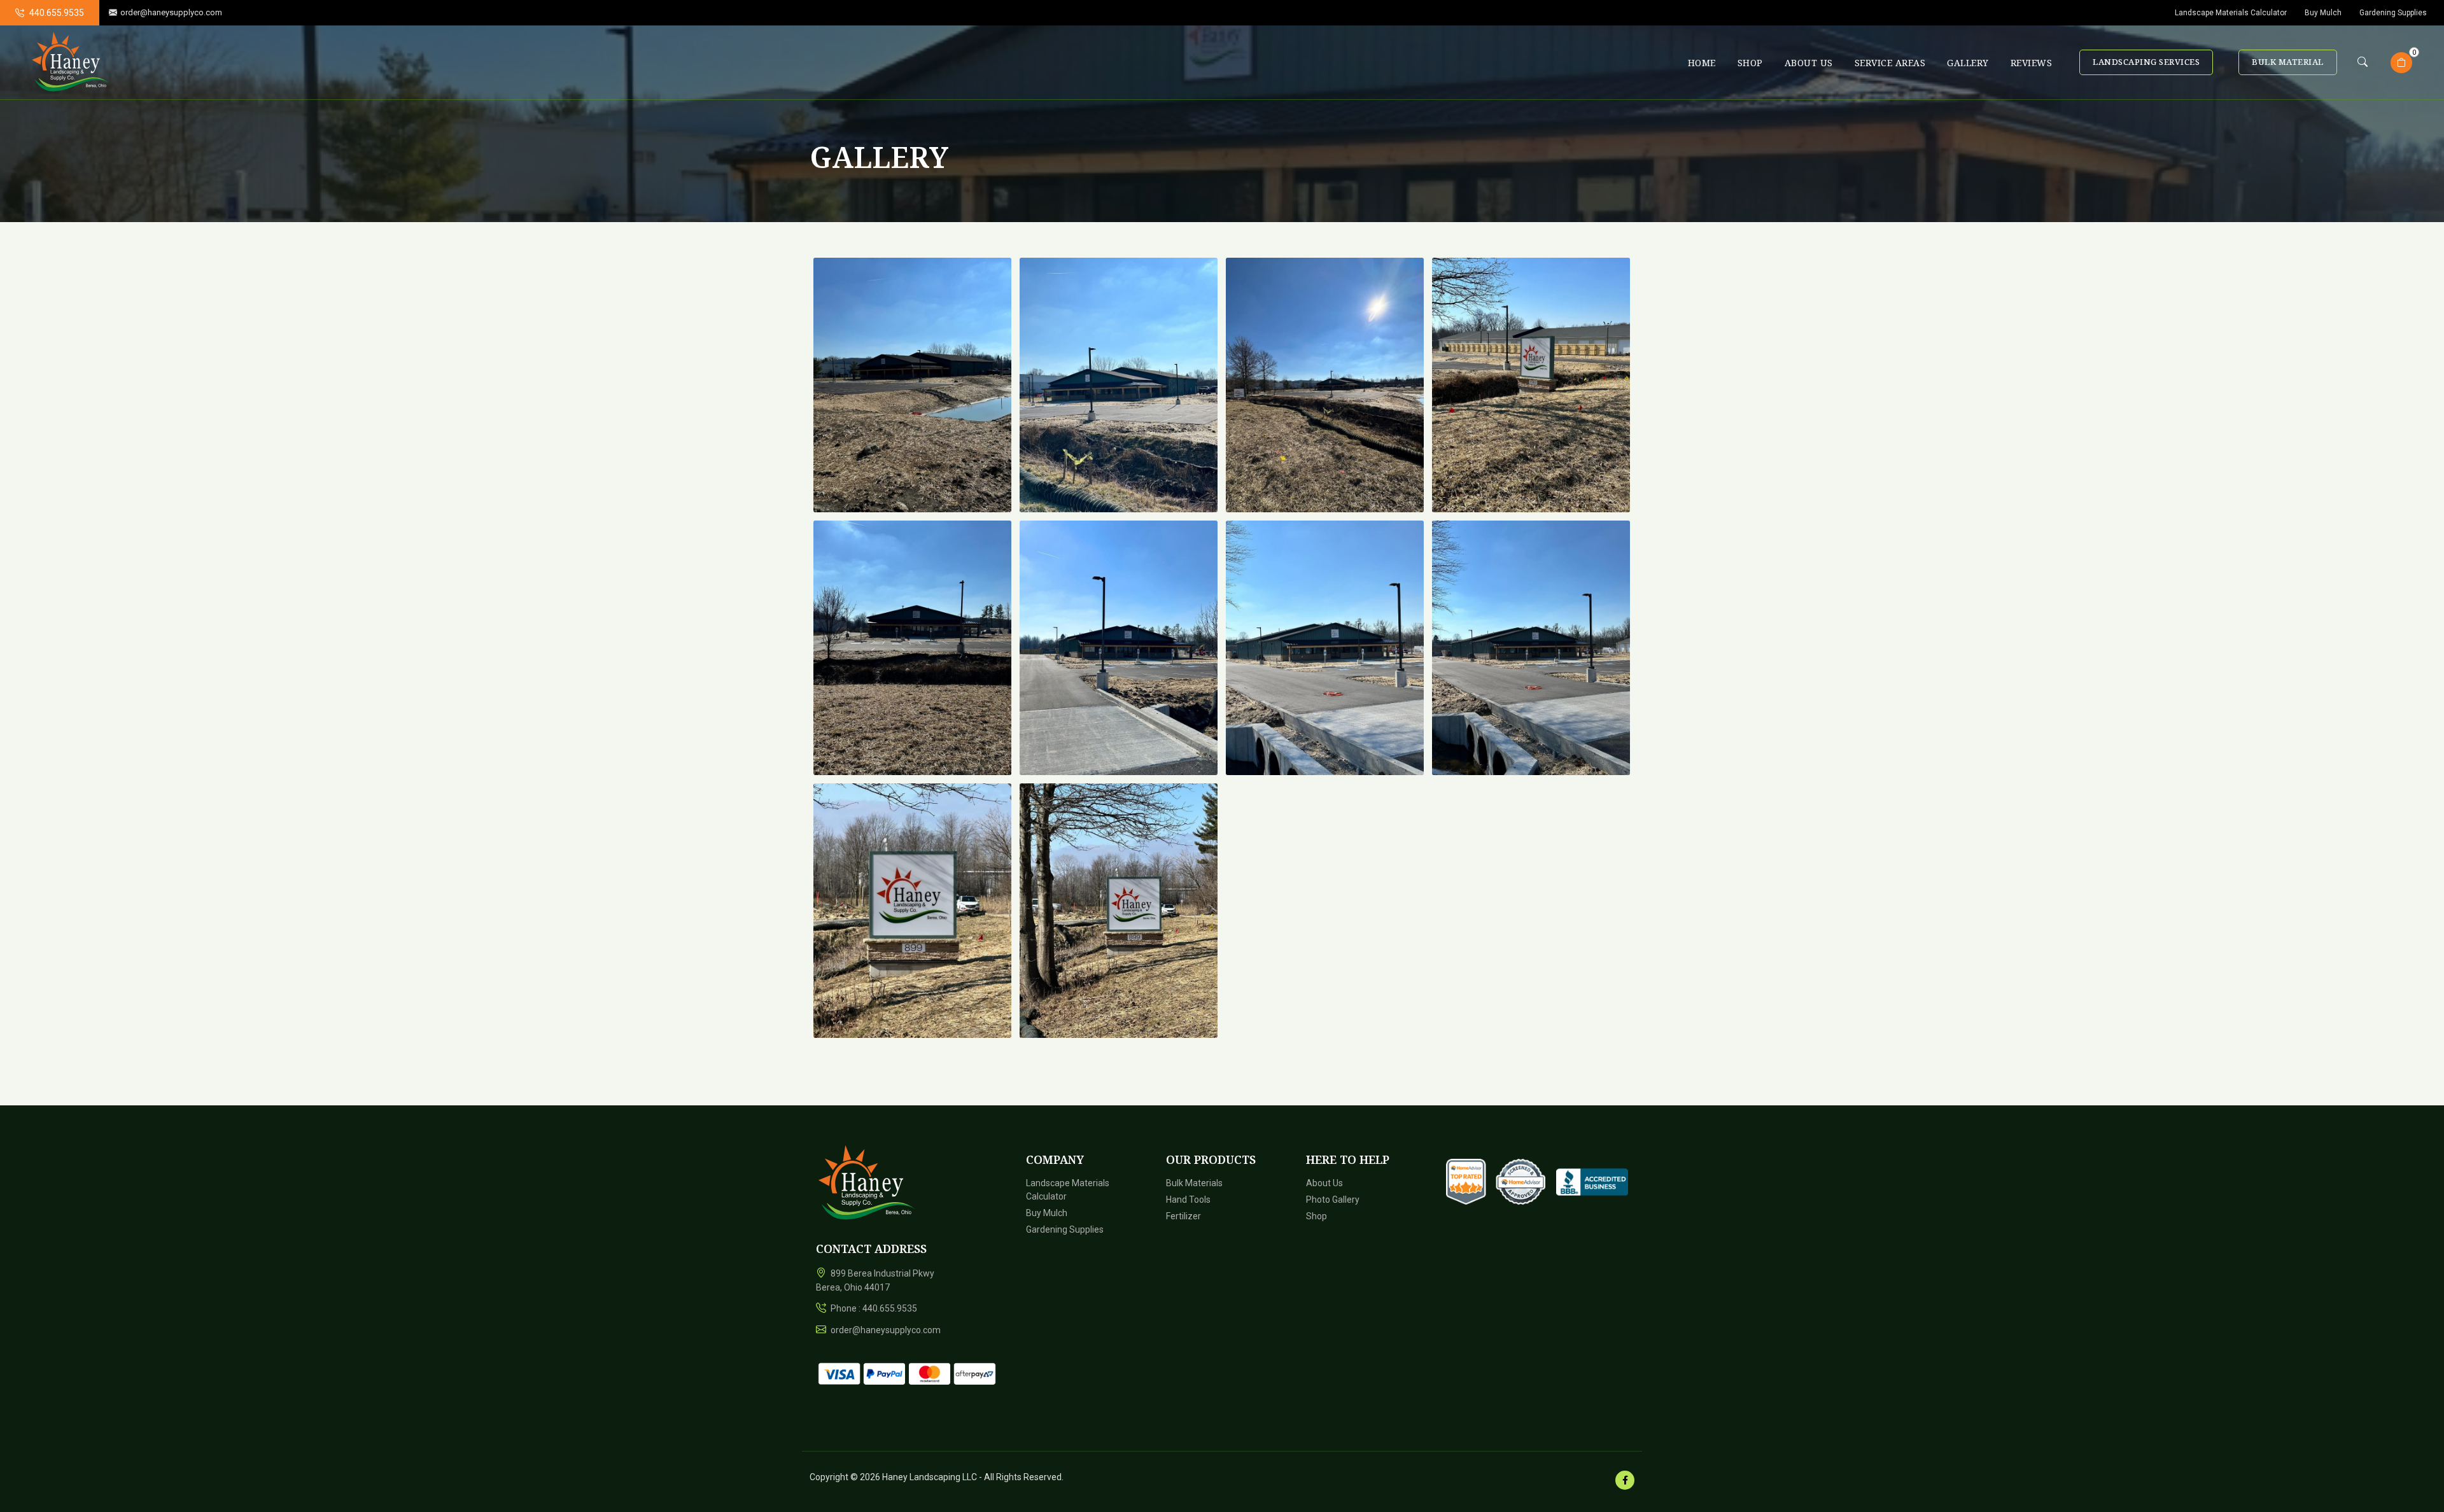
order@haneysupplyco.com (171, 12)
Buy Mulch (2323, 13)
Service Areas (1890, 63)
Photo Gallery (1333, 1200)
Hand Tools (1188, 1200)
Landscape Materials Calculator (2231, 13)
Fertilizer (1183, 1216)
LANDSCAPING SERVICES (2146, 62)
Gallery (1968, 63)
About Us (1809, 63)
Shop (1750, 63)
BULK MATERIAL (2288, 62)
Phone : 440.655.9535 (873, 1308)
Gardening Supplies (2393, 13)
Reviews (2032, 63)
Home (1702, 63)
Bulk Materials (1194, 1183)
